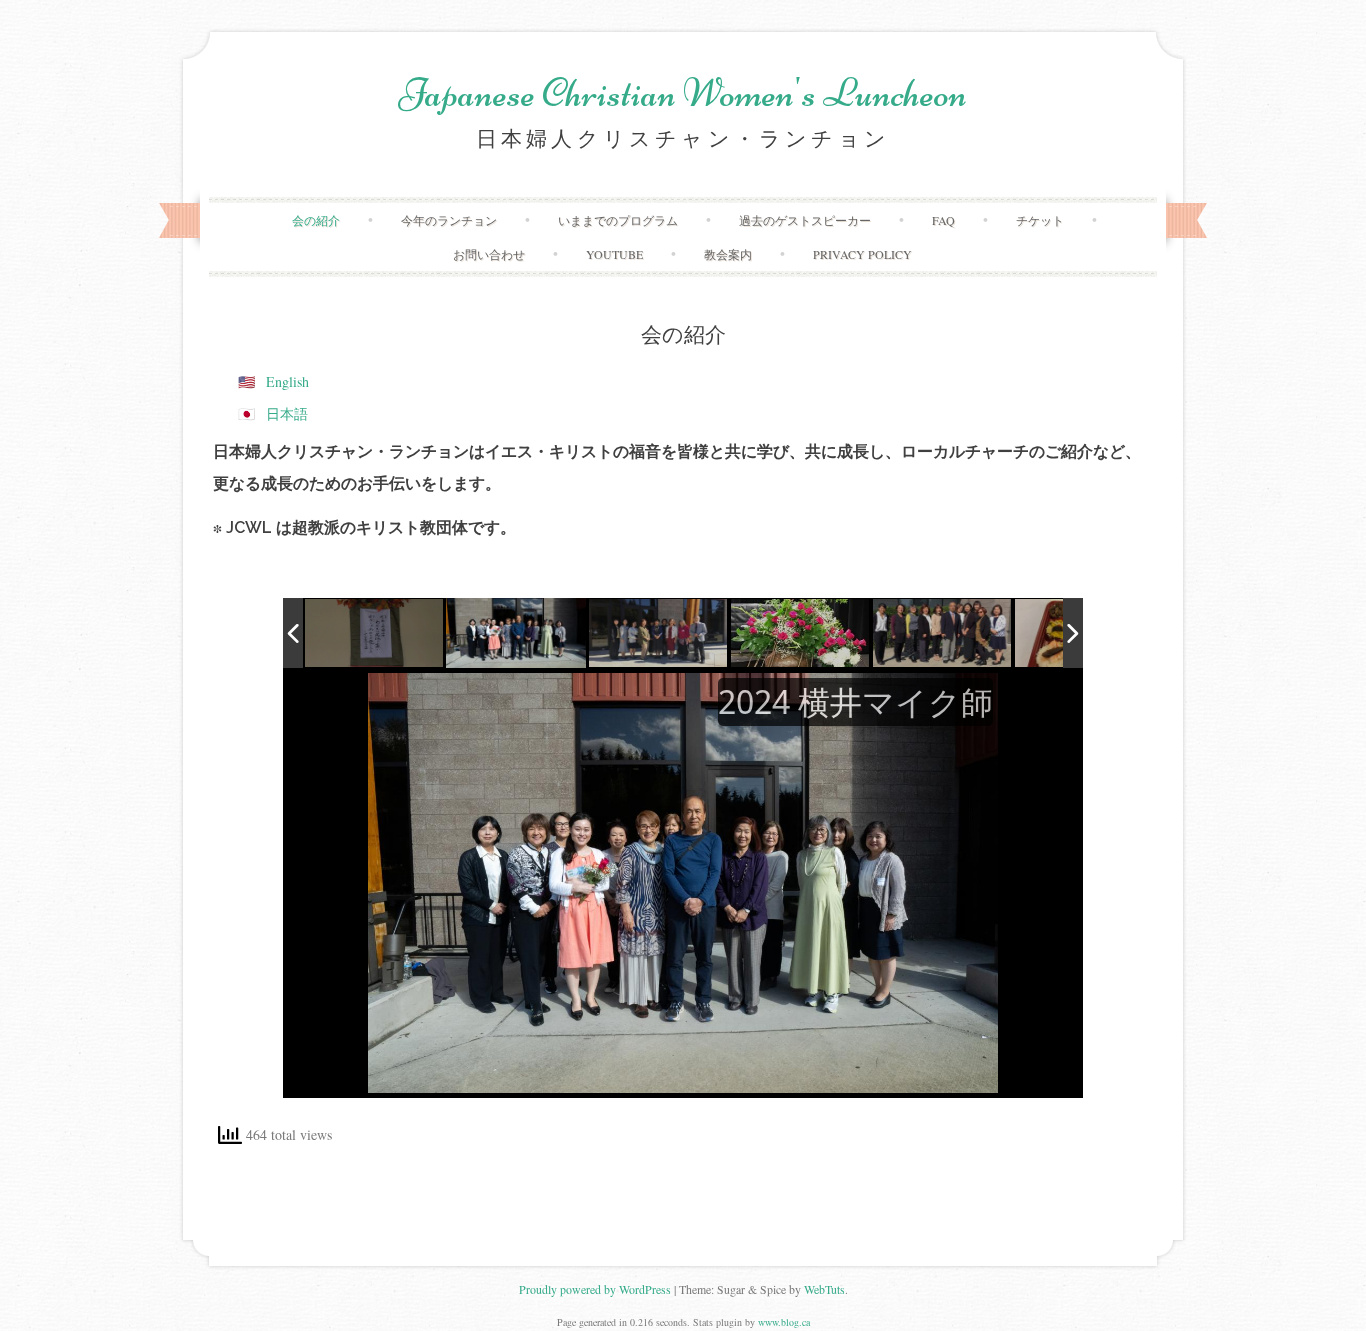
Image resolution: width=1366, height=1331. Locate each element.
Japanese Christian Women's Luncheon (683, 93)
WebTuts (824, 1289)
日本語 (287, 413)
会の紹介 (316, 220)
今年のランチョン (449, 220)
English (287, 381)
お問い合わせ (489, 254)
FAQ (943, 220)
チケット (1040, 220)
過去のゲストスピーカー (805, 220)
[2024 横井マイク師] (516, 632)
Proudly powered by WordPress (595, 1289)
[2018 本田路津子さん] (659, 633)
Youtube (614, 254)
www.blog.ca (784, 1322)
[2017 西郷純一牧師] (943, 633)
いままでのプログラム (618, 220)
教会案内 (728, 254)
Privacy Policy (862, 254)
